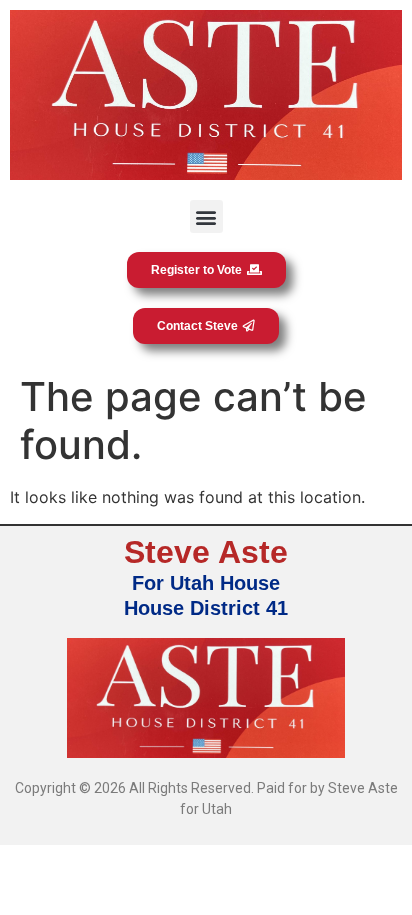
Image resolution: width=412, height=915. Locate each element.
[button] (206, 216)
